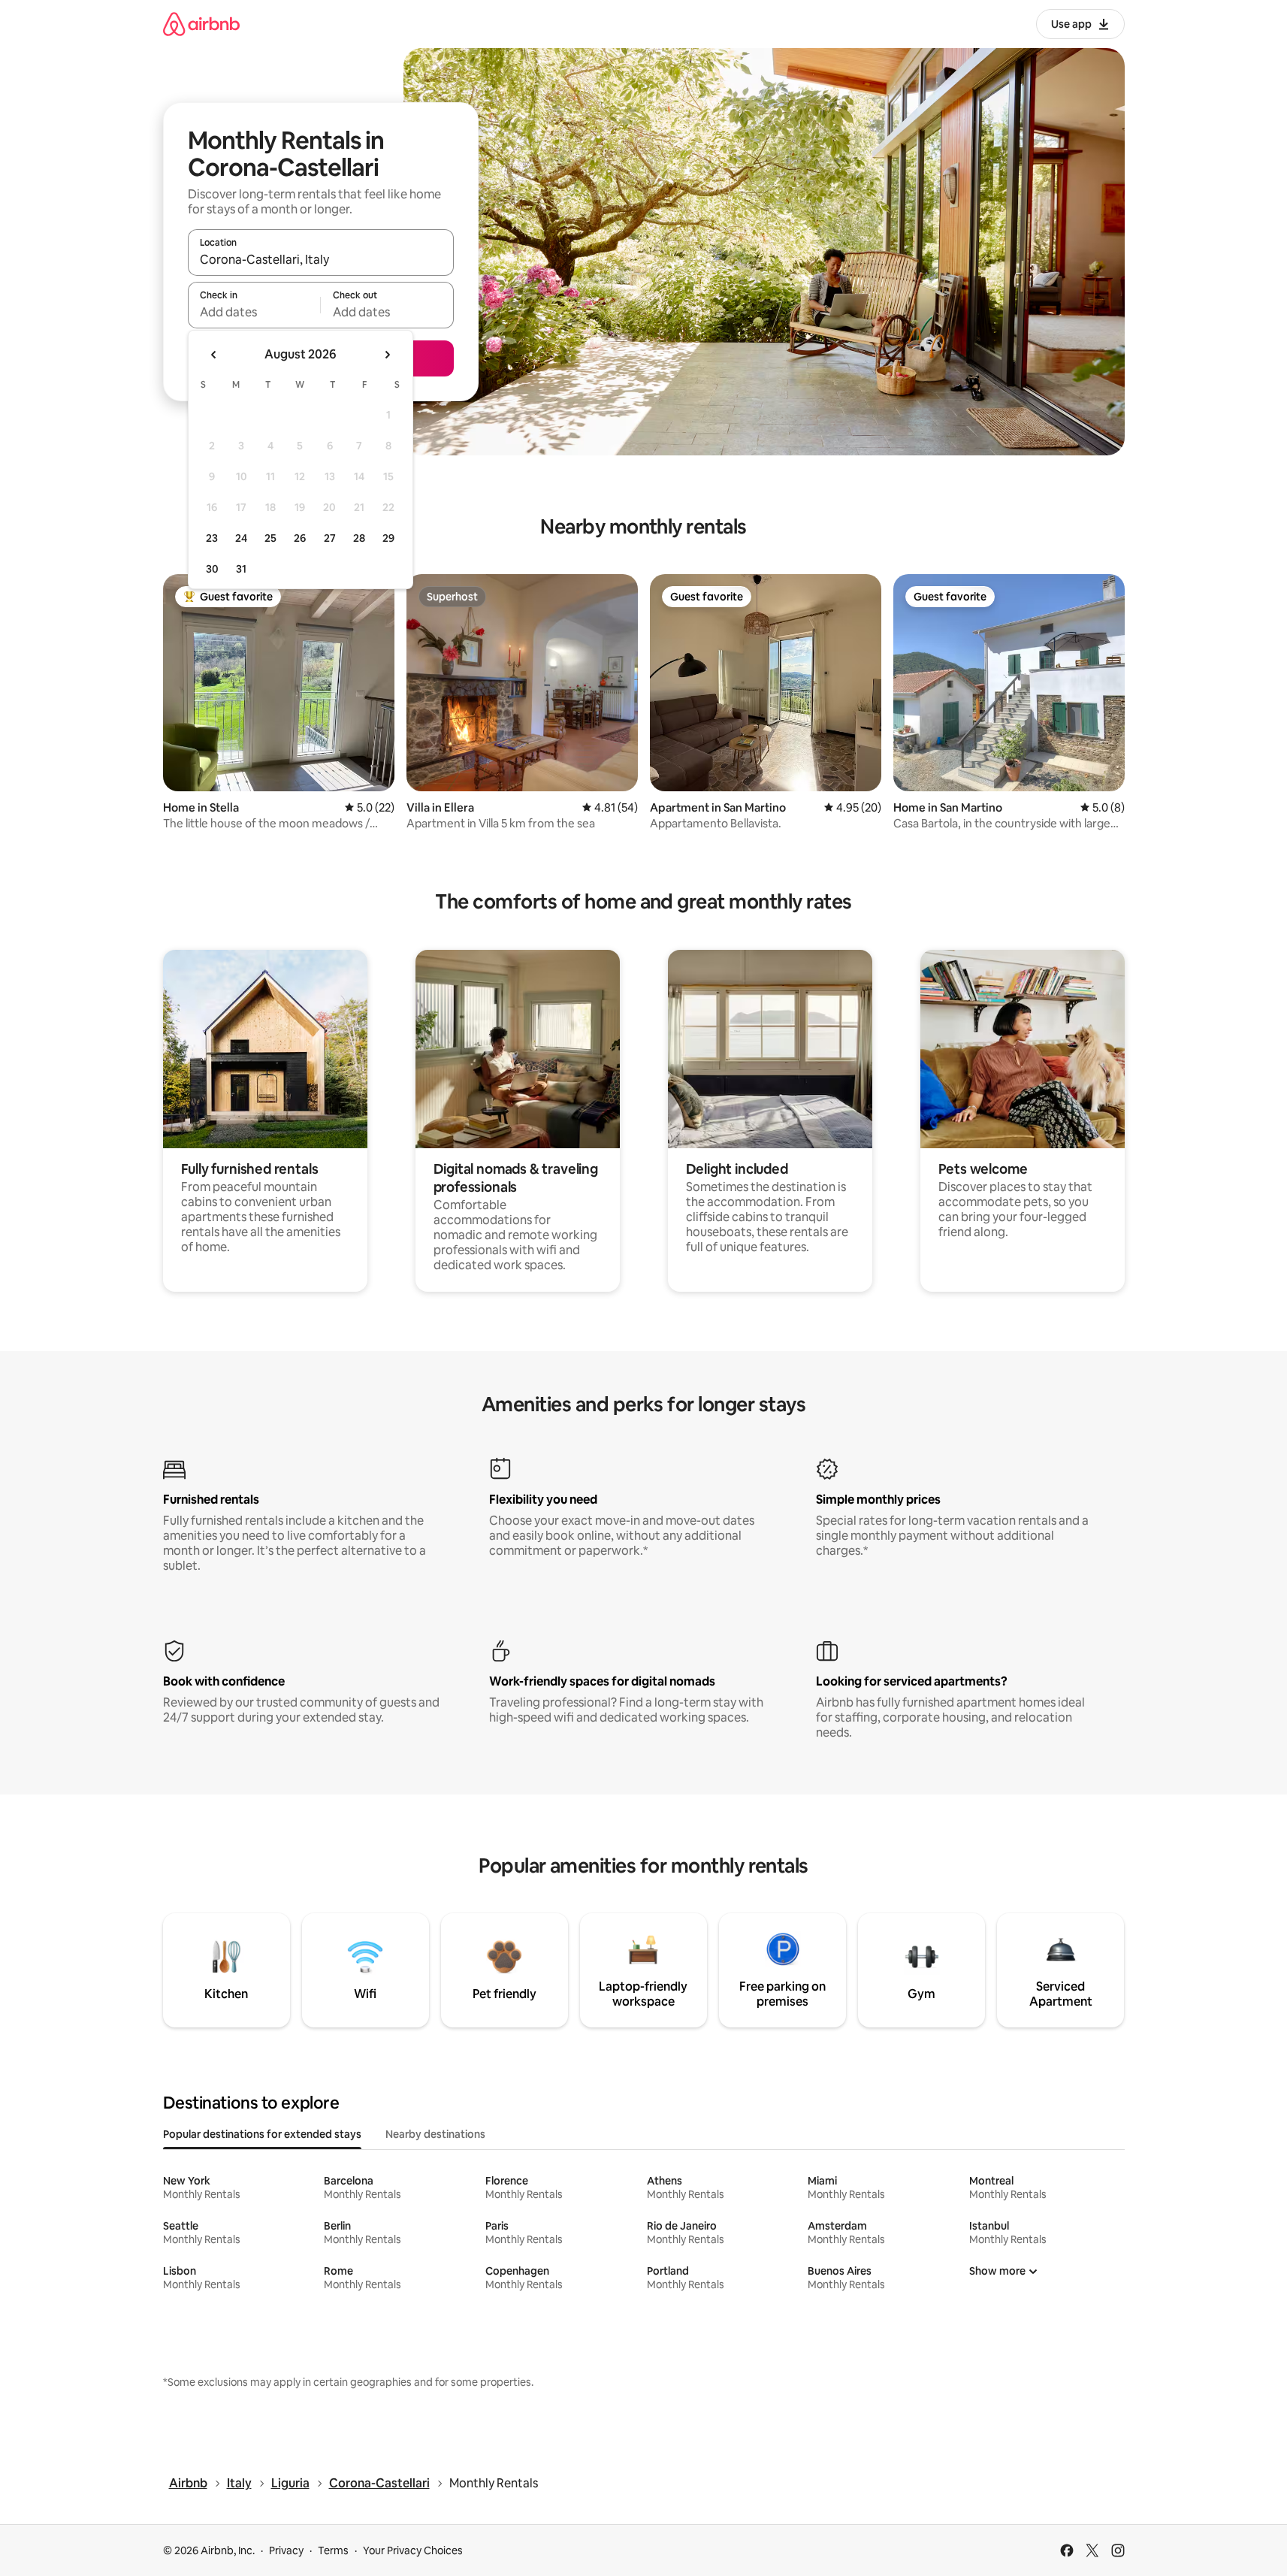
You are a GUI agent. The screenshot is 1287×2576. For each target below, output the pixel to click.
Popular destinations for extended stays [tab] (262, 2134)
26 (300, 538)
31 (241, 569)
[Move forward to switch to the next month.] (387, 355)
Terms (333, 2550)
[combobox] (321, 259)
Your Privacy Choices (413, 2550)
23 (212, 538)
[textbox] (254, 312)
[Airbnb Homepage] (201, 24)
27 (330, 538)
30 (212, 569)
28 (359, 538)
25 (270, 538)
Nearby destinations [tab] (435, 2134)
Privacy (286, 2550)
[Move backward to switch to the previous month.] (214, 355)
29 (388, 538)
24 (241, 538)
